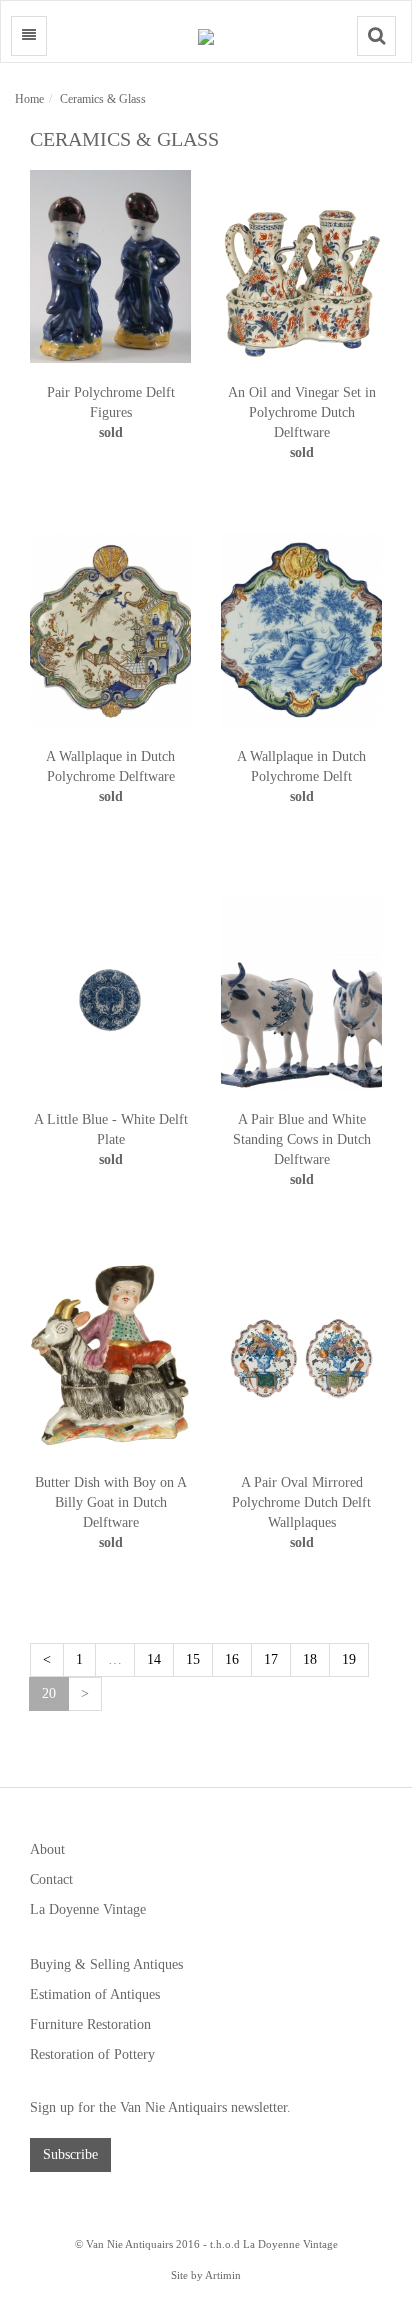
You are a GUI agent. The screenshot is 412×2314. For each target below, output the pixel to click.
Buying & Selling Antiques (106, 1964)
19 (349, 1659)
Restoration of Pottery (92, 2054)
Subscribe (70, 2154)
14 (154, 1659)
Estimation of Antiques (95, 1994)
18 (310, 1659)
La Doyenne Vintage (88, 1909)
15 (193, 1659)
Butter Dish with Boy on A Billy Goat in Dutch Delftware (111, 1502)
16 (232, 1659)
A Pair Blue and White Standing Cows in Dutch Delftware (302, 1139)
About (47, 1849)
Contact (51, 1879)
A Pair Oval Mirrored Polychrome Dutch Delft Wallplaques (301, 1502)
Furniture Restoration (90, 2024)
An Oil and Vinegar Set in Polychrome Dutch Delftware (302, 412)
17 (271, 1659)
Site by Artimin (206, 2275)
